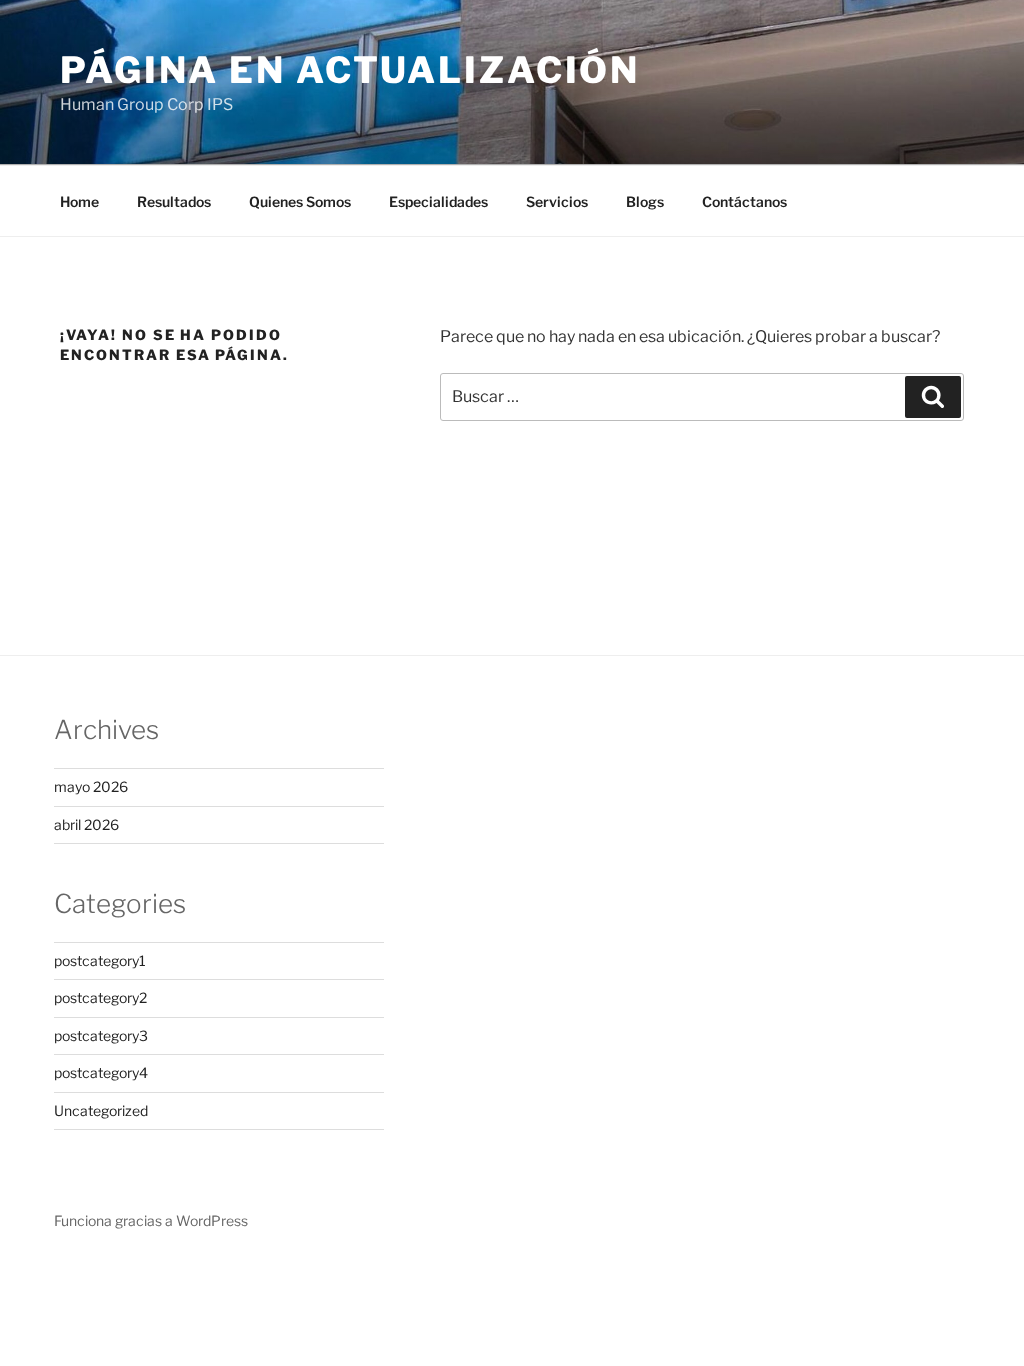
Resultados (174, 201)
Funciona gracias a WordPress (151, 1220)
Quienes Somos (300, 201)
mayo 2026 (91, 786)
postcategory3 (101, 1035)
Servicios (557, 201)
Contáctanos (744, 201)
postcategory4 (101, 1072)
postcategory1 (100, 960)
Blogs (645, 201)
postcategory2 (100, 997)
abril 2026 (86, 824)
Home (79, 201)
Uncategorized (101, 1110)
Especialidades (438, 201)
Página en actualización (350, 70)
